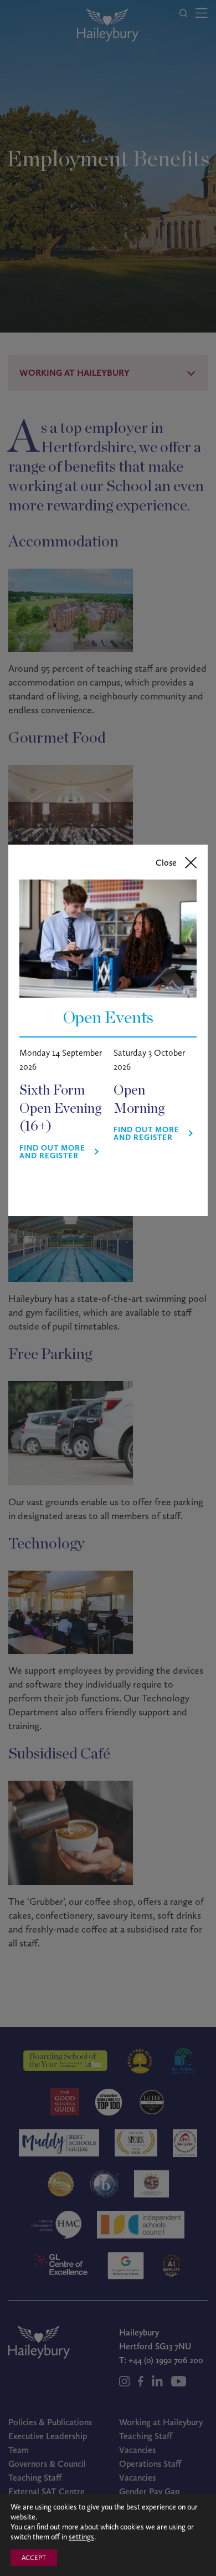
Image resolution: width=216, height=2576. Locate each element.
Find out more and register (52, 1152)
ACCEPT (34, 2558)
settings (81, 2537)
